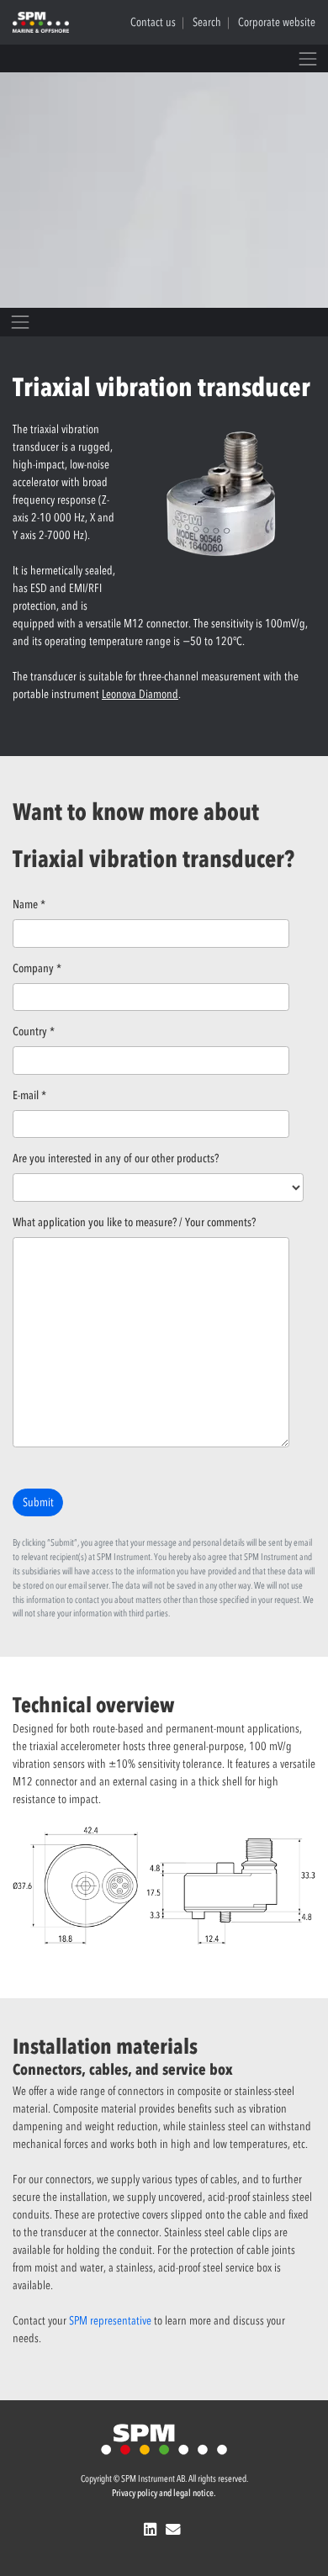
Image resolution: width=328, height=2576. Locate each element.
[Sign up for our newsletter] (175, 2530)
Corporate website (277, 22)
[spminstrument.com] (164, 2438)
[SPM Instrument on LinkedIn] (152, 2530)
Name (29, 905)
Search (207, 22)
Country (34, 1031)
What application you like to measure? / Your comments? (134, 1222)
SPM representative (110, 2321)
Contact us (153, 22)
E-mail (29, 1095)
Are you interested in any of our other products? (116, 1158)
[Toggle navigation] (308, 58)
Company (37, 968)
